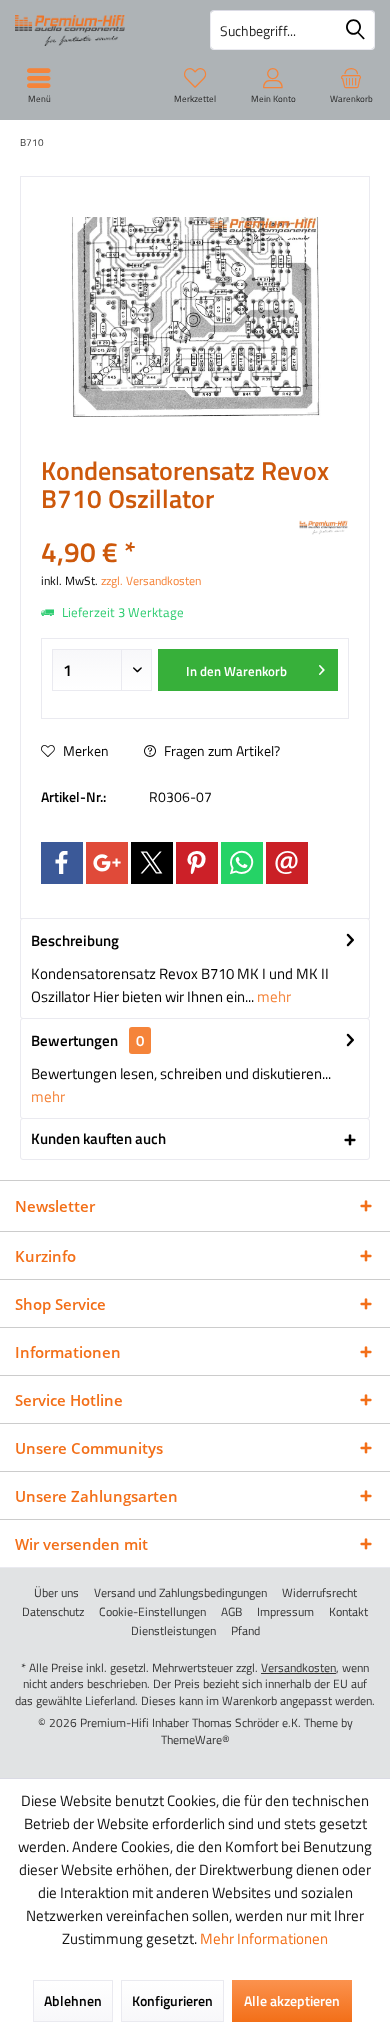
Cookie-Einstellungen (152, 1612)
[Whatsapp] (242, 863)
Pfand (245, 1631)
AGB (231, 1612)
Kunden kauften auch (98, 1138)
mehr (272, 996)
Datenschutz (53, 1612)
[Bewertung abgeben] (167, 525)
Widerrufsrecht (319, 1593)
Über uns (56, 1593)
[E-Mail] (287, 863)
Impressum (285, 1612)
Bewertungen (74, 1040)
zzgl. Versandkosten (151, 580)
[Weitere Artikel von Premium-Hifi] (324, 528)
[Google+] (107, 863)
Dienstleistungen (173, 1631)
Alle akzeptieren (292, 2000)
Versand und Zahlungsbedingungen (180, 1593)
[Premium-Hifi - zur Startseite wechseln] (97, 30)
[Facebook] (62, 863)
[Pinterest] (197, 863)
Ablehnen (73, 2000)
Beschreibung (75, 940)
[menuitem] (351, 85)
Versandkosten (298, 1667)
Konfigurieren (172, 2000)
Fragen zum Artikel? (220, 750)
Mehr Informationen (264, 1938)
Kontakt (348, 1612)
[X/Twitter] (152, 863)
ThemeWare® (195, 1739)
